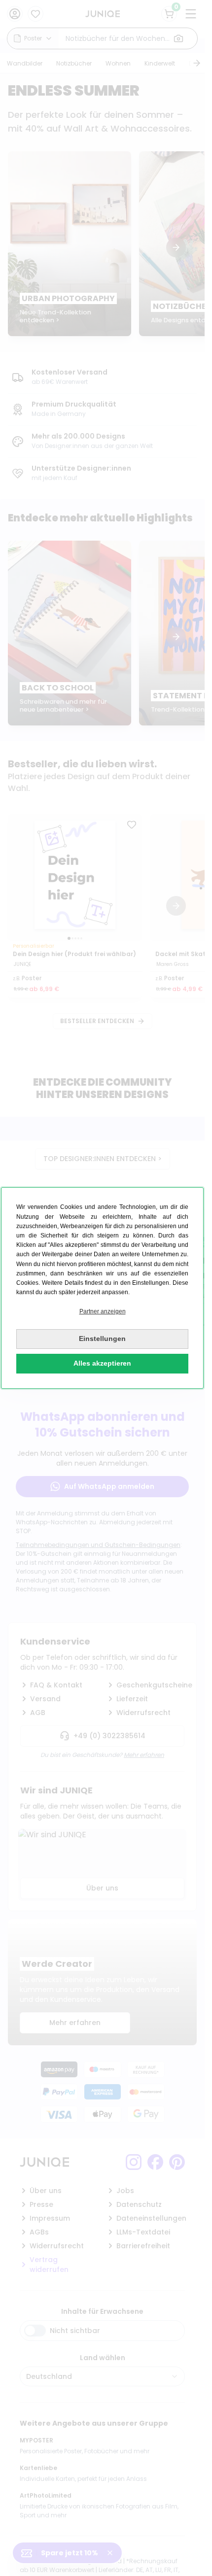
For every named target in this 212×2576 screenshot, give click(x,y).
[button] (102, 1312)
